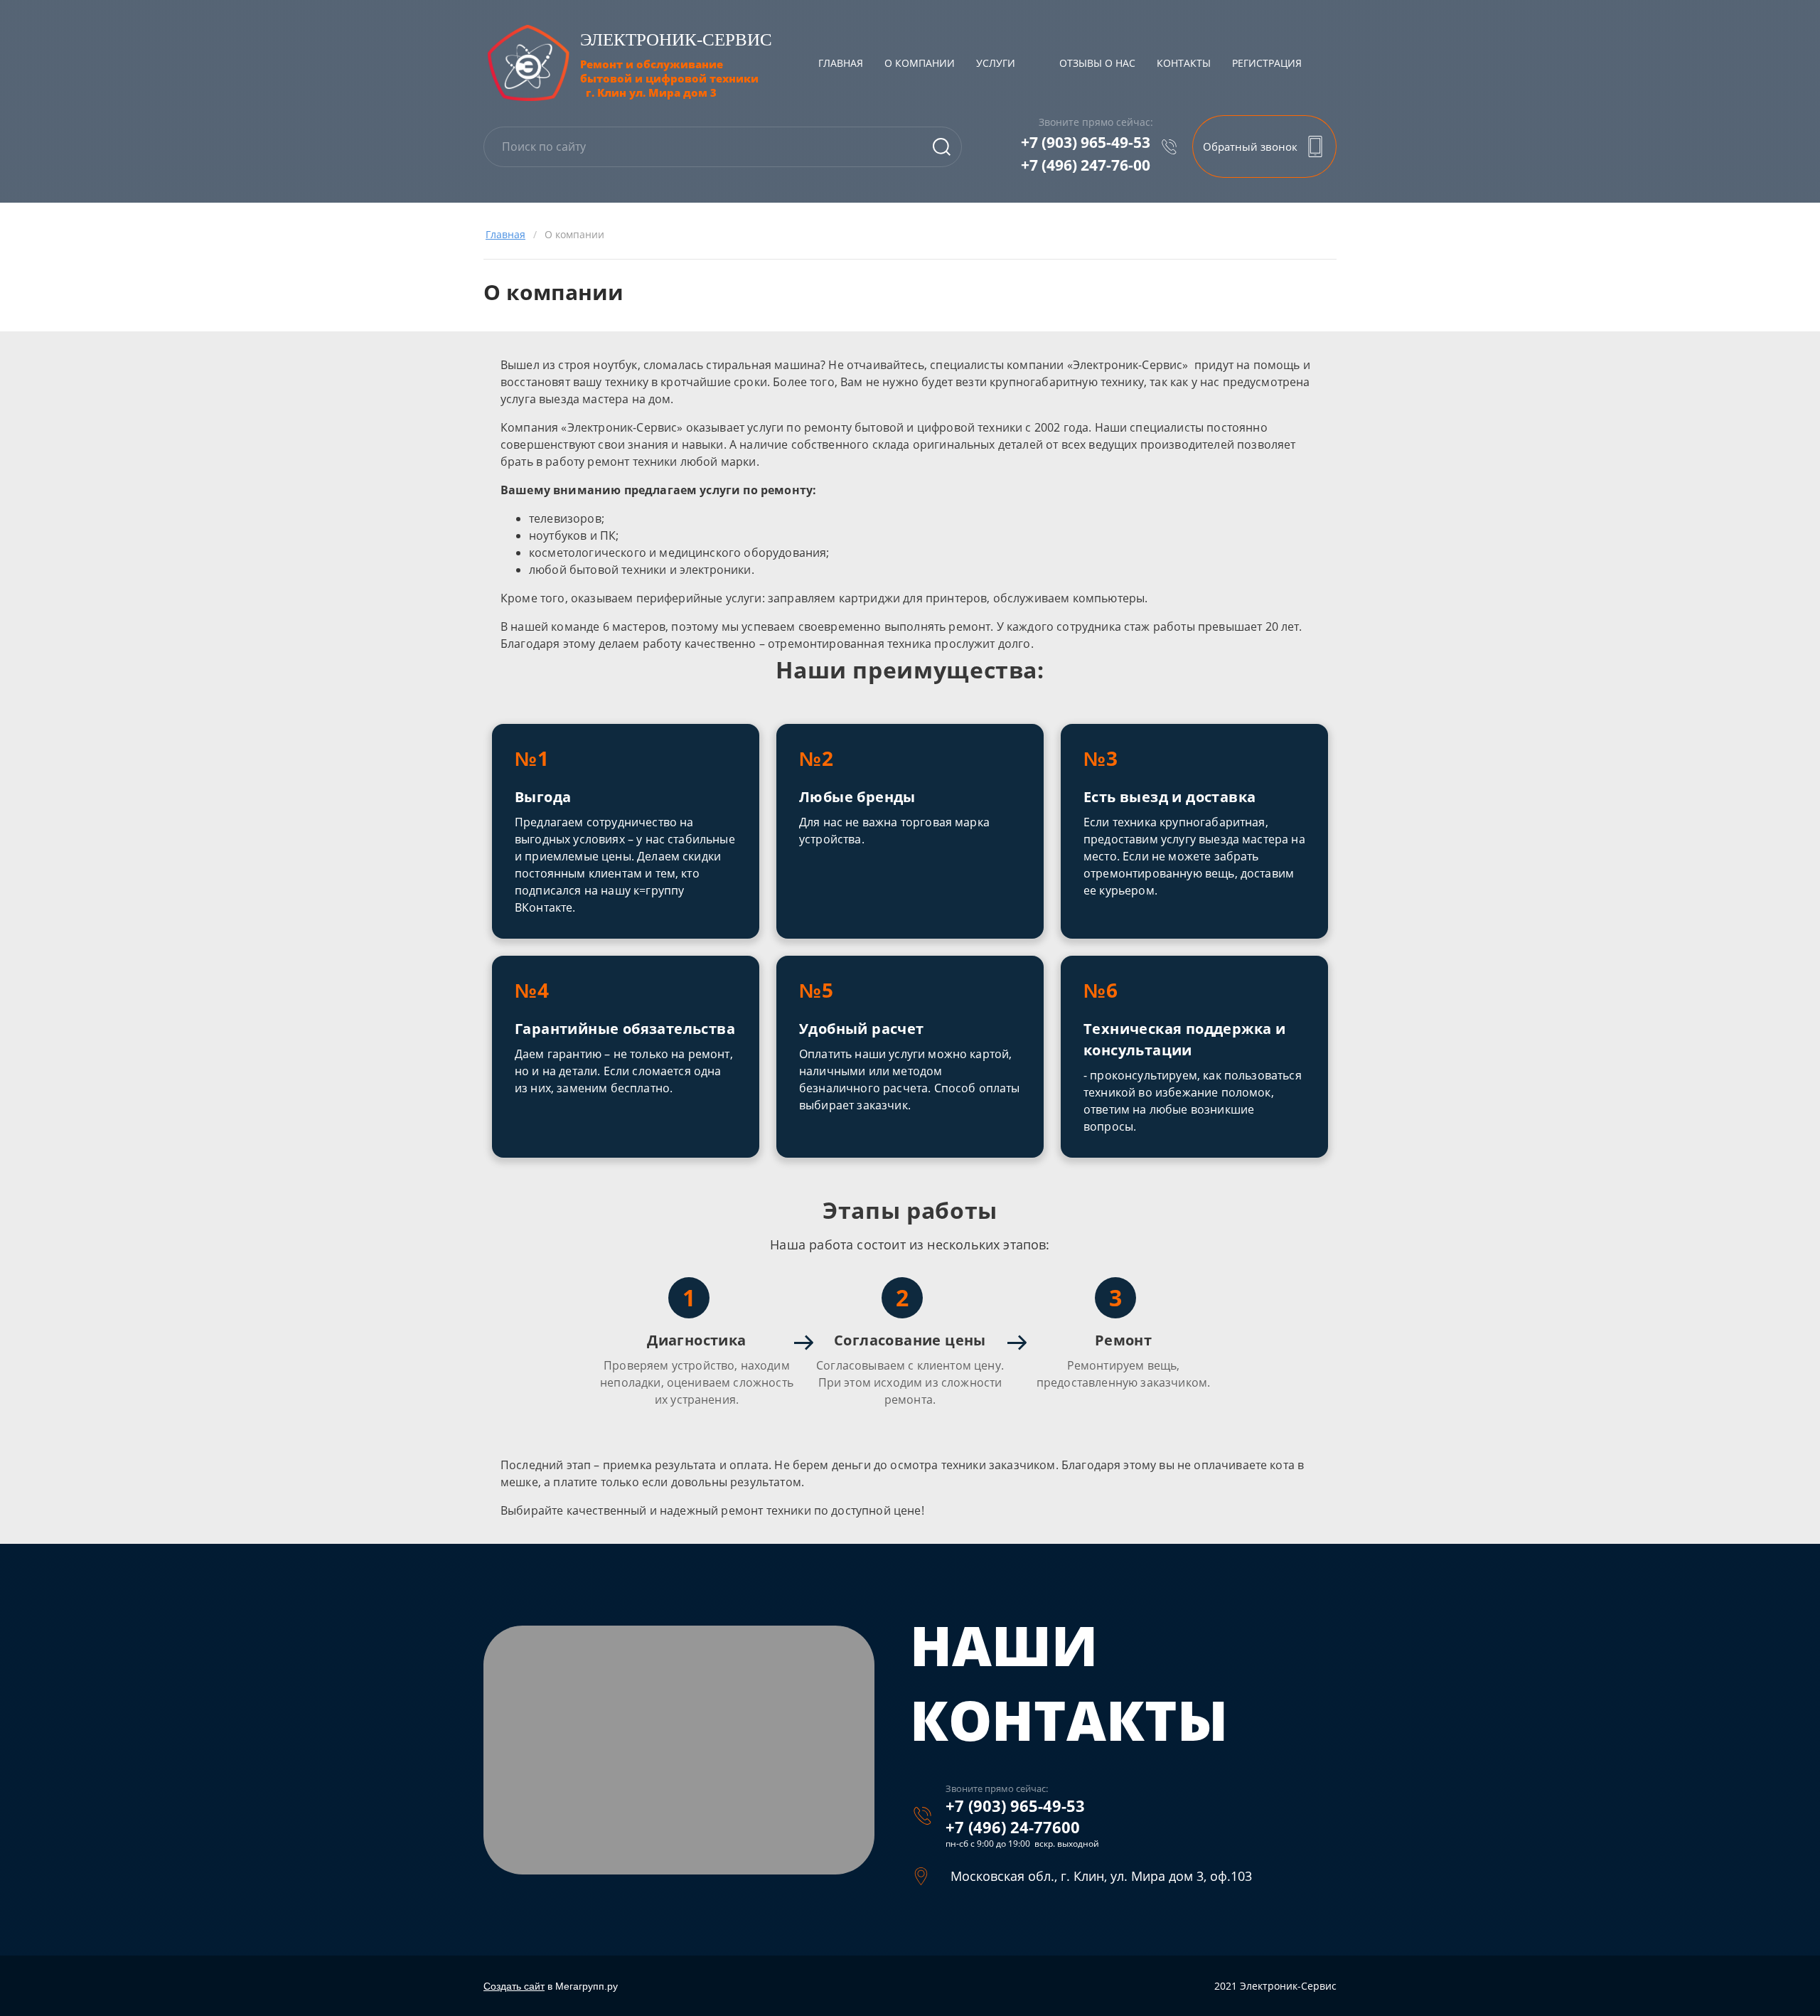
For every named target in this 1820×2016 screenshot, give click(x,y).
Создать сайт (514, 1986)
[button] (1264, 146)
